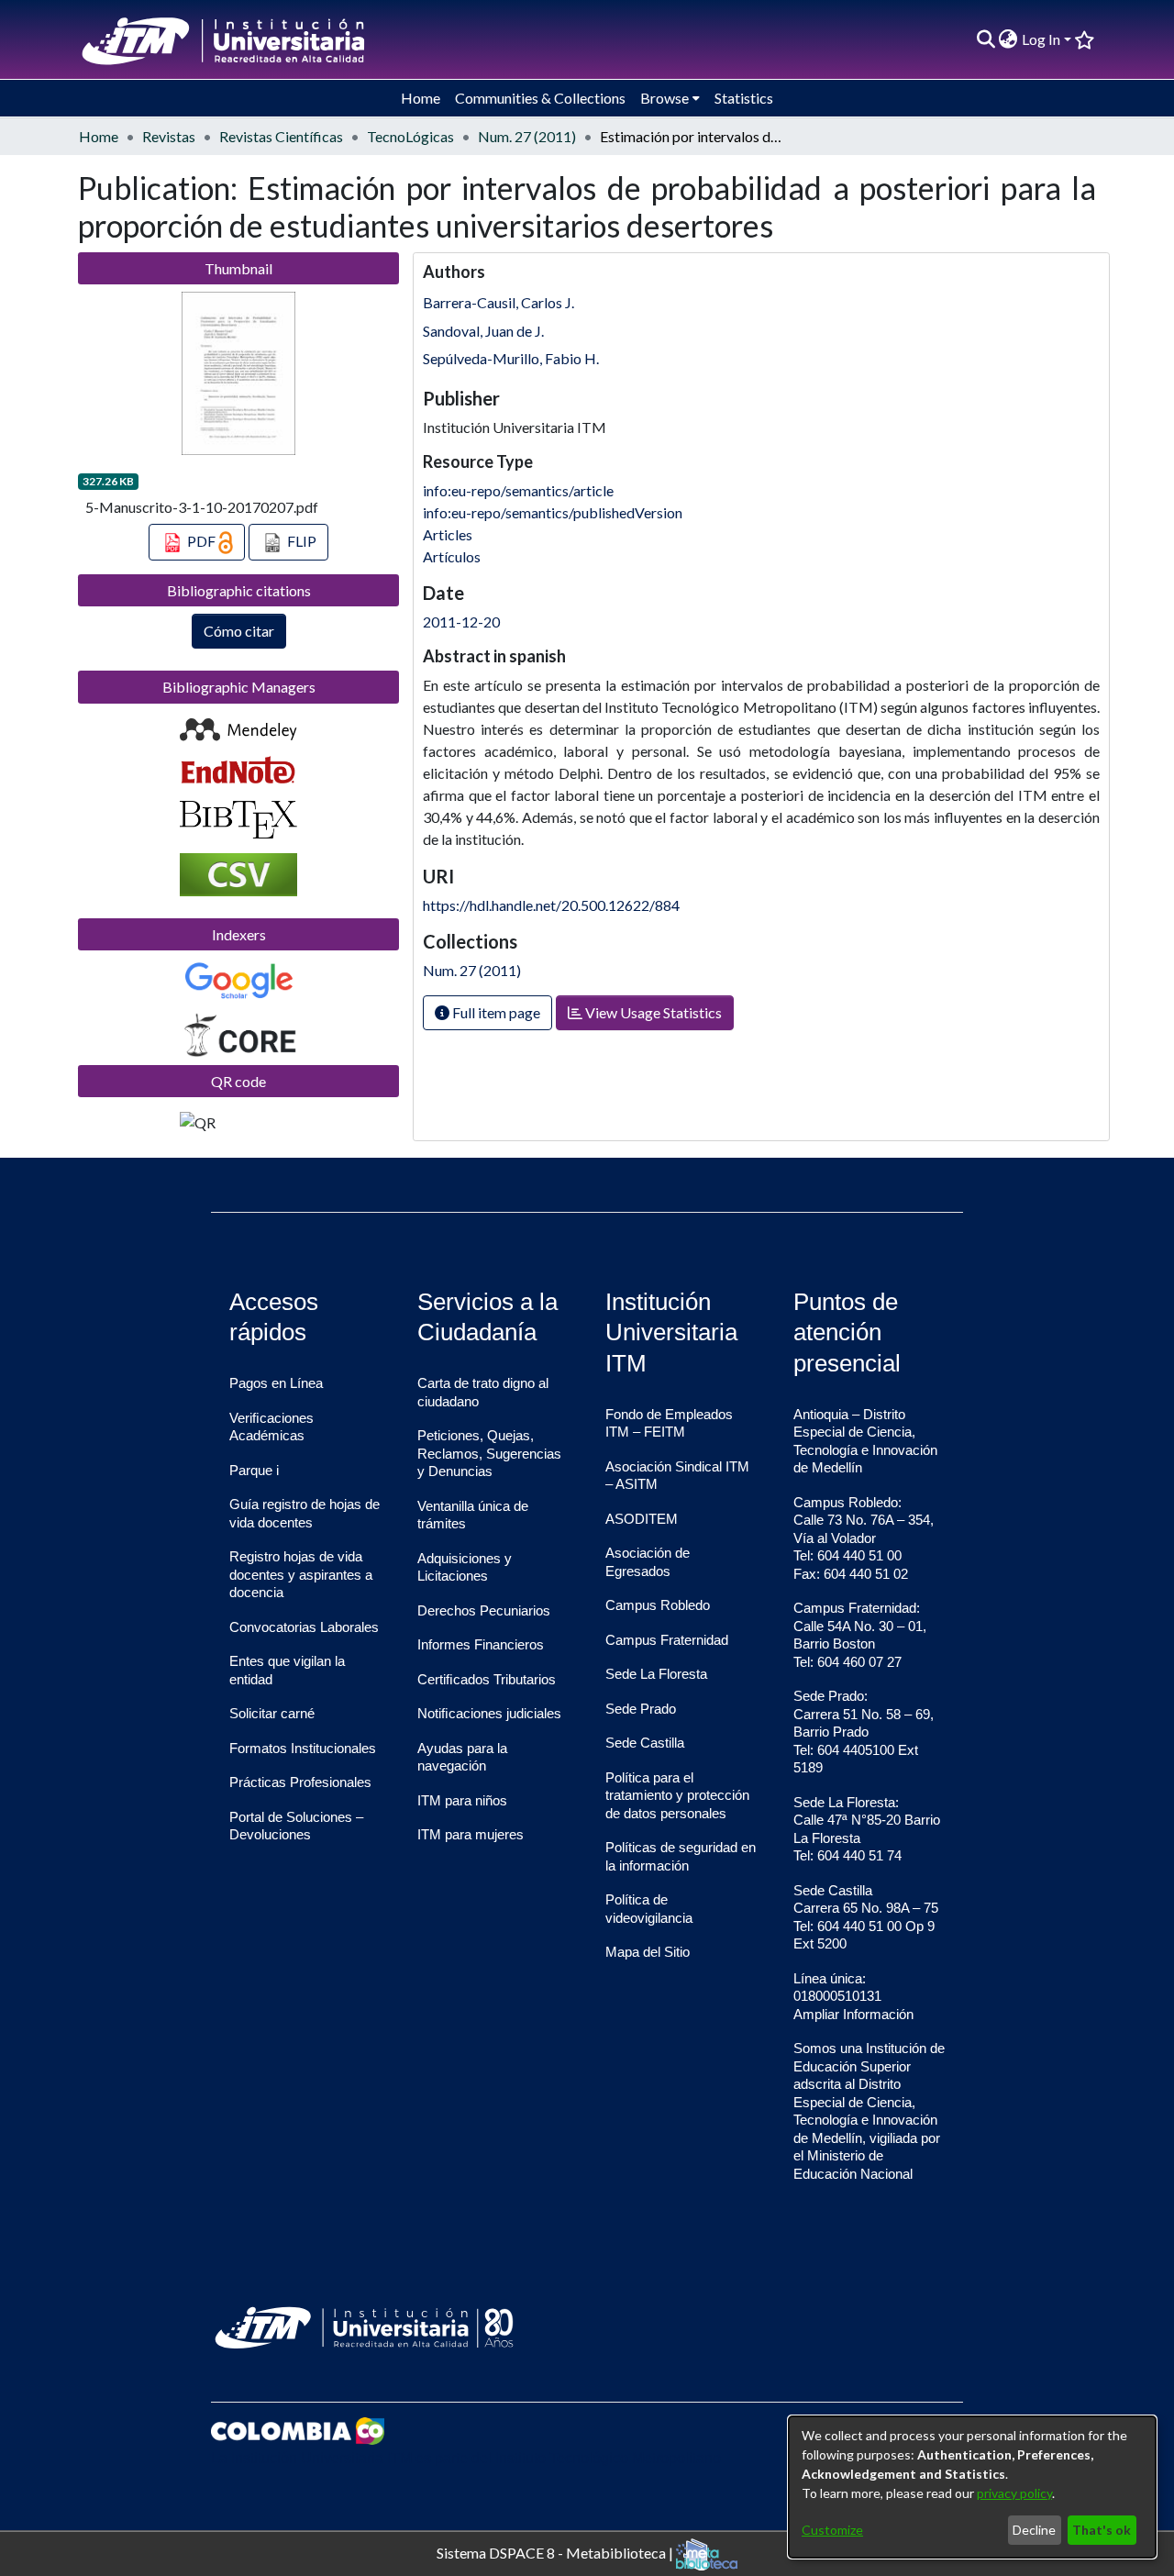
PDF (201, 541)
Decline (1034, 2530)
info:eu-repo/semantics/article (518, 490)
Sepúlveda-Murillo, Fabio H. (511, 358)
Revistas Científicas (281, 136)
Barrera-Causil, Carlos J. (498, 302)
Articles (448, 534)
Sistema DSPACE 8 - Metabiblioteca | (556, 2552)
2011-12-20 (461, 622)
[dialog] (972, 2487)
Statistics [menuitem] (744, 98)
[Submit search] (986, 39)
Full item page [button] (495, 1012)
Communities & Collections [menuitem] (540, 98)
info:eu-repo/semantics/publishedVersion (553, 512)
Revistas (169, 136)
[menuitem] (1008, 39)
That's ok (1102, 2530)
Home (99, 136)
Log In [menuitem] (1041, 39)
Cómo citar (239, 631)
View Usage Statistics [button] (652, 1012)
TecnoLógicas (410, 136)
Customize (832, 2530)
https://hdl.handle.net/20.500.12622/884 (551, 905)
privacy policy (1014, 2493)
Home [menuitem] (421, 98)
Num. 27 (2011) (527, 136)
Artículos (452, 556)
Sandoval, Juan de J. (483, 331)
